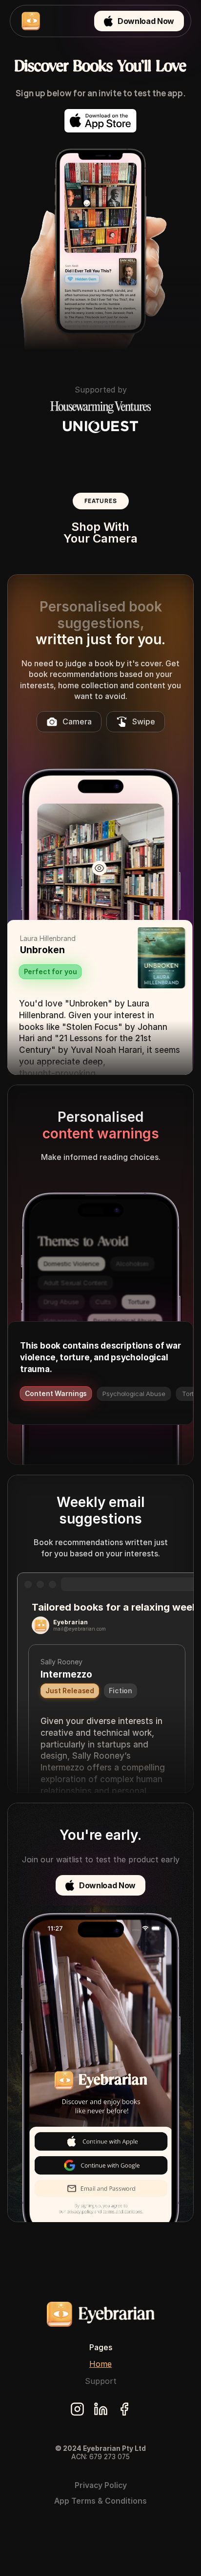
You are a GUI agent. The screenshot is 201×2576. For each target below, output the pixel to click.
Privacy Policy (101, 2485)
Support (101, 2381)
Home (100, 2364)
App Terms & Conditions (100, 2501)
